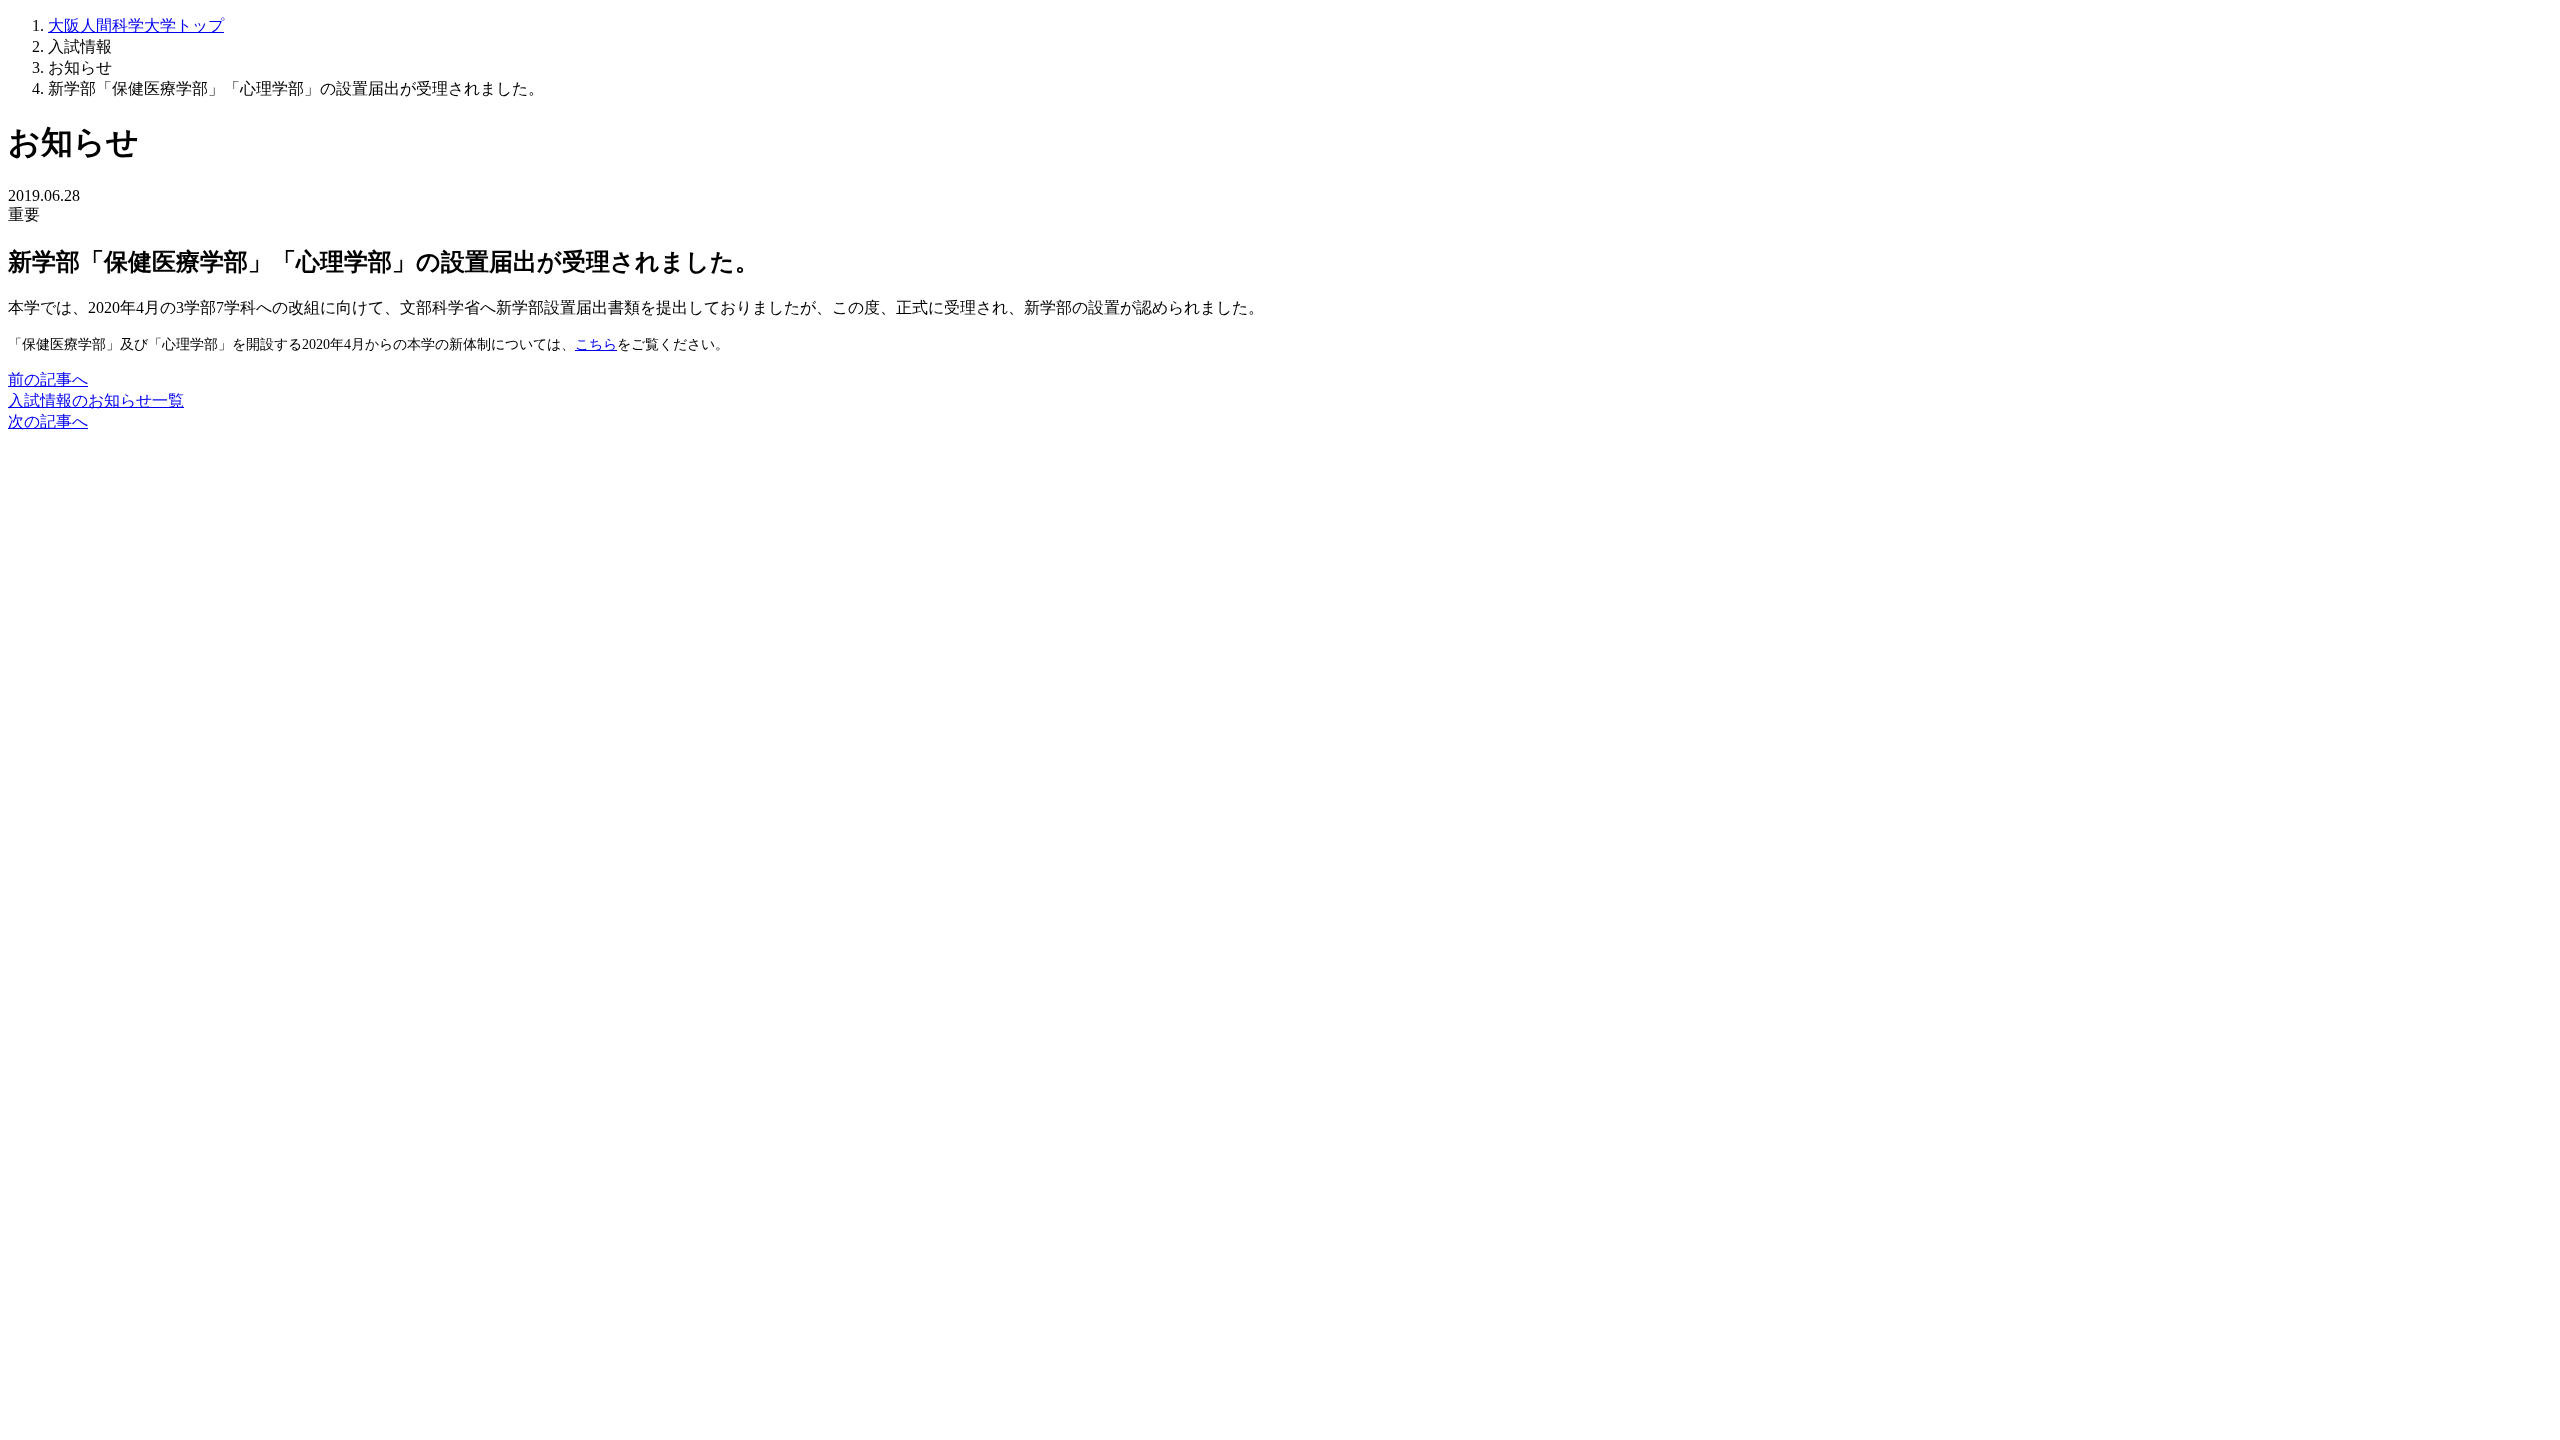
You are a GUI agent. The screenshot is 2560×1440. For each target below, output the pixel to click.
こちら (596, 344)
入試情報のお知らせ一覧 (96, 400)
